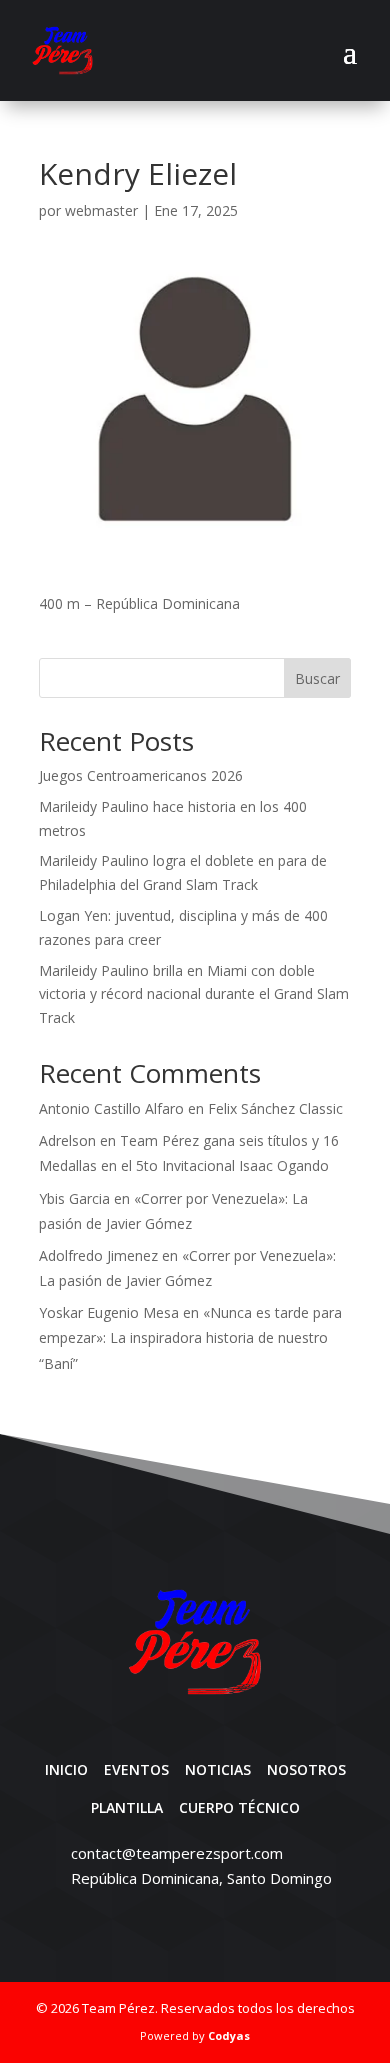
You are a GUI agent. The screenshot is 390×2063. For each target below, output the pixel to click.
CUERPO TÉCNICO (239, 1807)
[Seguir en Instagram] (213, 1930)
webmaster (101, 210)
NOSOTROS (306, 1769)
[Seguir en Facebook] (177, 1930)
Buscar (317, 678)
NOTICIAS (218, 1769)
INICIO (66, 1769)
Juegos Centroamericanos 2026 (141, 775)
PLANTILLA (127, 1807)
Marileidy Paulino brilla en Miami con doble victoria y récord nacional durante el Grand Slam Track (194, 994)
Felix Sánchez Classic (275, 1108)
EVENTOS (136, 1769)
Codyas (229, 2035)
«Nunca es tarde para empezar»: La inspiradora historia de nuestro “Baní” (190, 1337)
